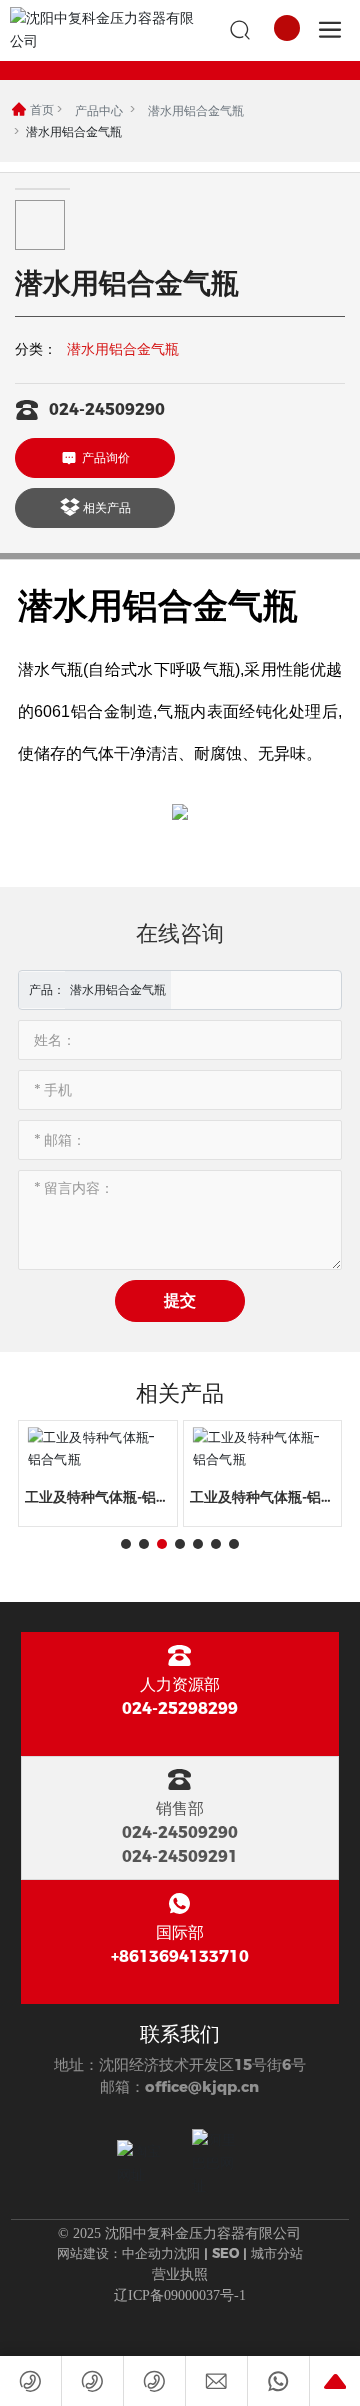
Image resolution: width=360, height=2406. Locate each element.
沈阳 (187, 2253)
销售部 (180, 1808)
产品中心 (99, 110)
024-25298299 (180, 1708)
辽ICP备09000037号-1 (180, 2295)
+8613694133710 (180, 1956)
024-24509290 (107, 409)
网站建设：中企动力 (115, 2253)
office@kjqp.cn (202, 2086)
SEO (225, 2253)
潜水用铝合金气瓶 (196, 110)
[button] (126, 1544)
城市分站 (277, 2253)
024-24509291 (180, 1856)
